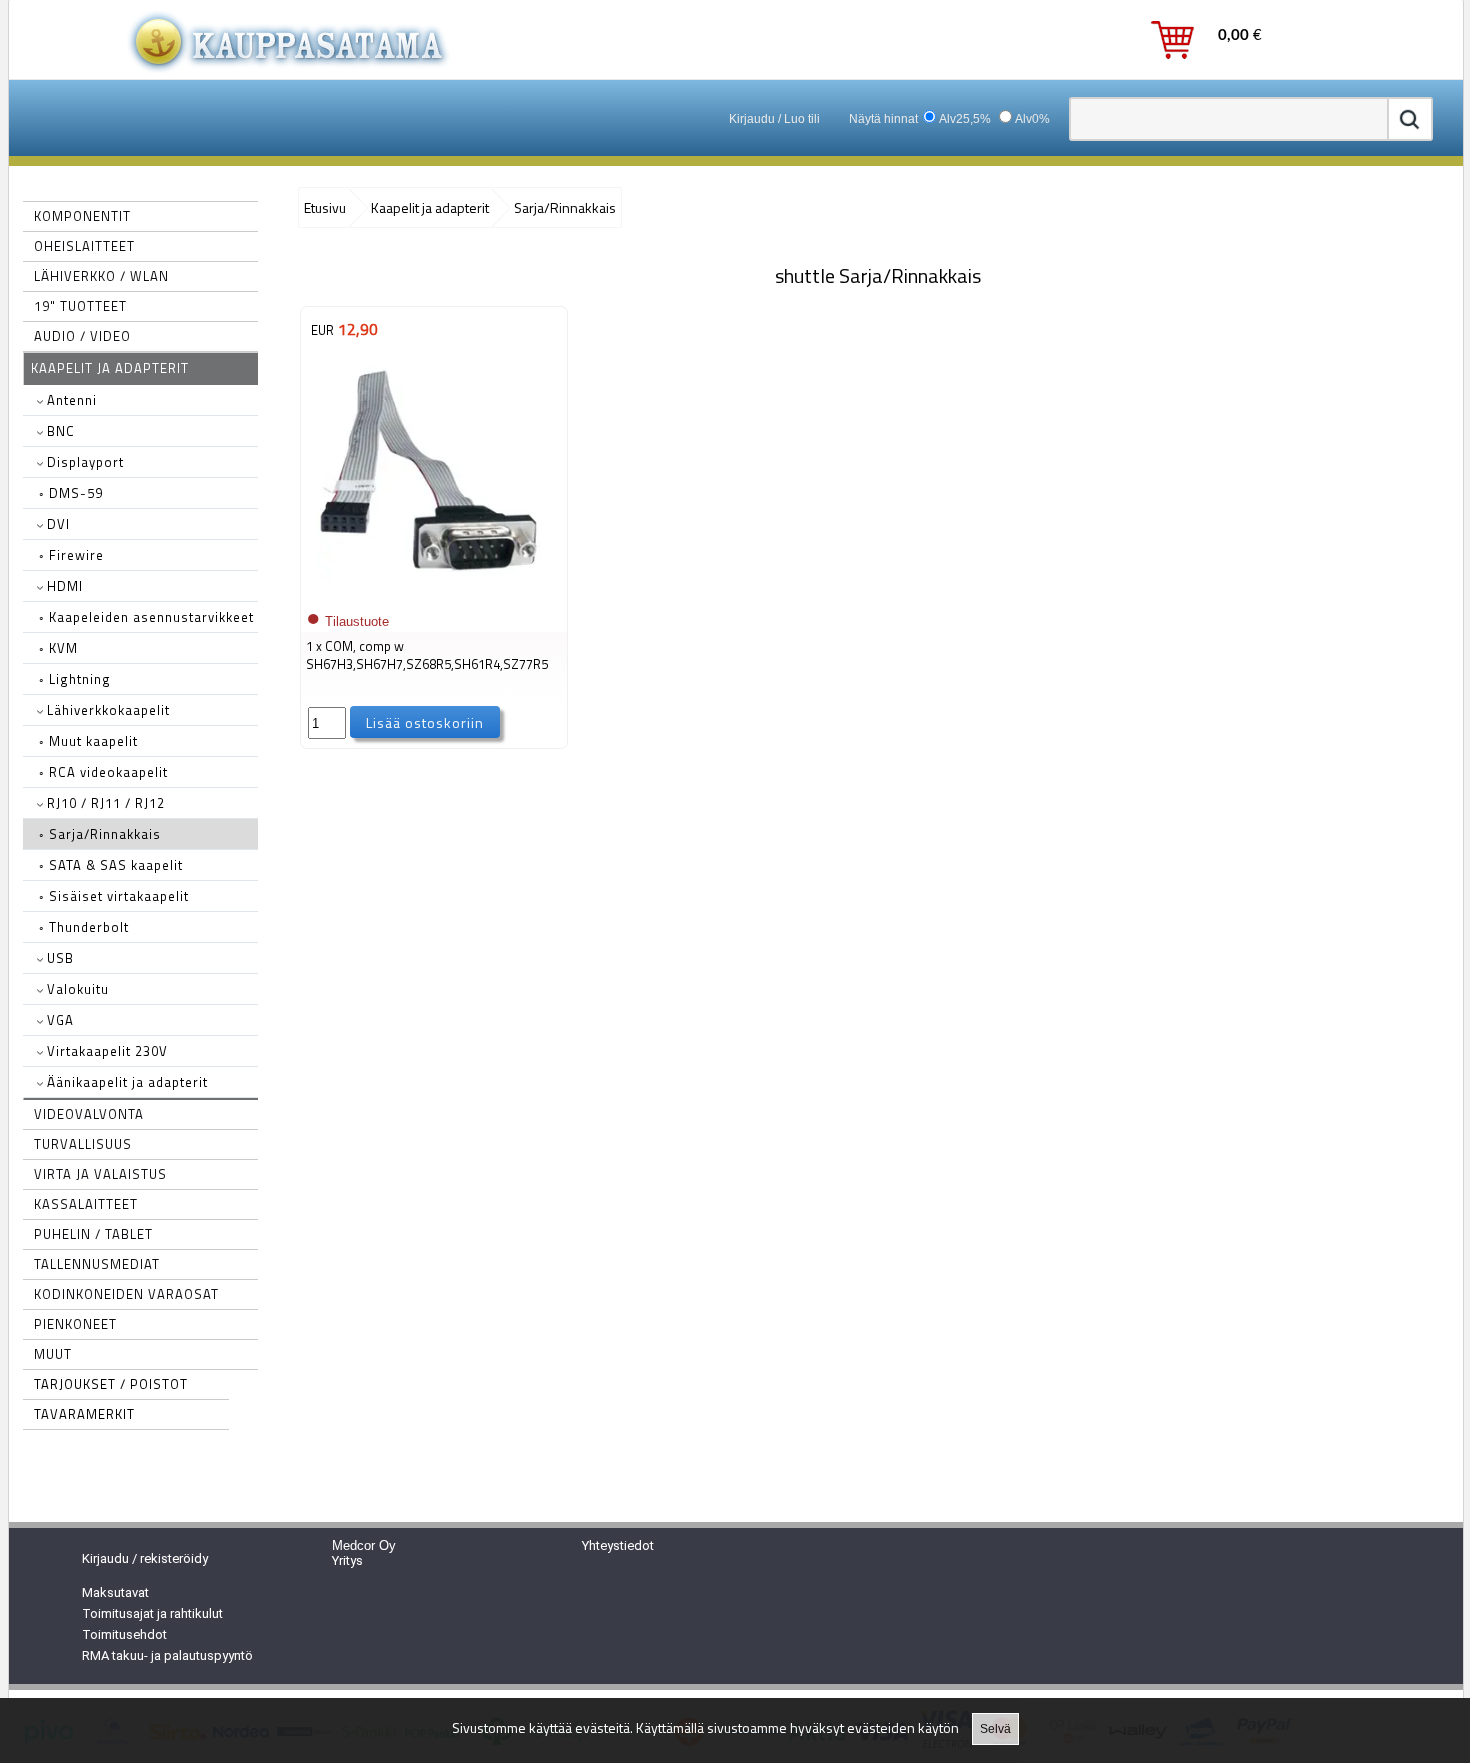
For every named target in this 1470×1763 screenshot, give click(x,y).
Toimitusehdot (124, 1634)
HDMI (63, 586)
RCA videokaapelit (103, 772)
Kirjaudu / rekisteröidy (145, 1558)
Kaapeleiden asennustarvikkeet (146, 617)
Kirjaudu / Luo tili (774, 119)
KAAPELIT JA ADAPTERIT (110, 368)
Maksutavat (115, 1592)
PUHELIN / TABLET (93, 1234)
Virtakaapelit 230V (105, 1051)
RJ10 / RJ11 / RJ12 (104, 803)
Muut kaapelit (88, 741)
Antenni (70, 400)
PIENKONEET (75, 1324)
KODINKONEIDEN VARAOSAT (126, 1294)
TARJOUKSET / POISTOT (111, 1384)
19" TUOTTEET (80, 306)
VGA (58, 1020)
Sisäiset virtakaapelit (114, 896)
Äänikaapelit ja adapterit (125, 1082)
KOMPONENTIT (82, 216)
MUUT (53, 1354)
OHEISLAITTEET (84, 246)
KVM (58, 648)
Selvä (995, 1729)
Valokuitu (76, 989)
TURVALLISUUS (83, 1144)
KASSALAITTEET (86, 1204)
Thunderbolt (84, 927)
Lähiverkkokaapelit (106, 710)
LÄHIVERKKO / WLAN (101, 276)
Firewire (71, 555)
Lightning (75, 679)
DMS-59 (71, 493)
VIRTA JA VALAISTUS (100, 1174)
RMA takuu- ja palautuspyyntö (167, 1655)
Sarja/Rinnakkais (100, 834)
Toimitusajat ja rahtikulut (152, 1613)
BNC (59, 431)
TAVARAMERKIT (84, 1414)
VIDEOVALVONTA (89, 1114)
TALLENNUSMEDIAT (97, 1264)
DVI (56, 524)
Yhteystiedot (618, 1545)
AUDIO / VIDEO (82, 336)
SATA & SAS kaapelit (111, 865)
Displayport (83, 462)
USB (58, 958)
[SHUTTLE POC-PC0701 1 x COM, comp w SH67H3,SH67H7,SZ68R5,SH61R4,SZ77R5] (429, 592)
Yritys (347, 1560)
